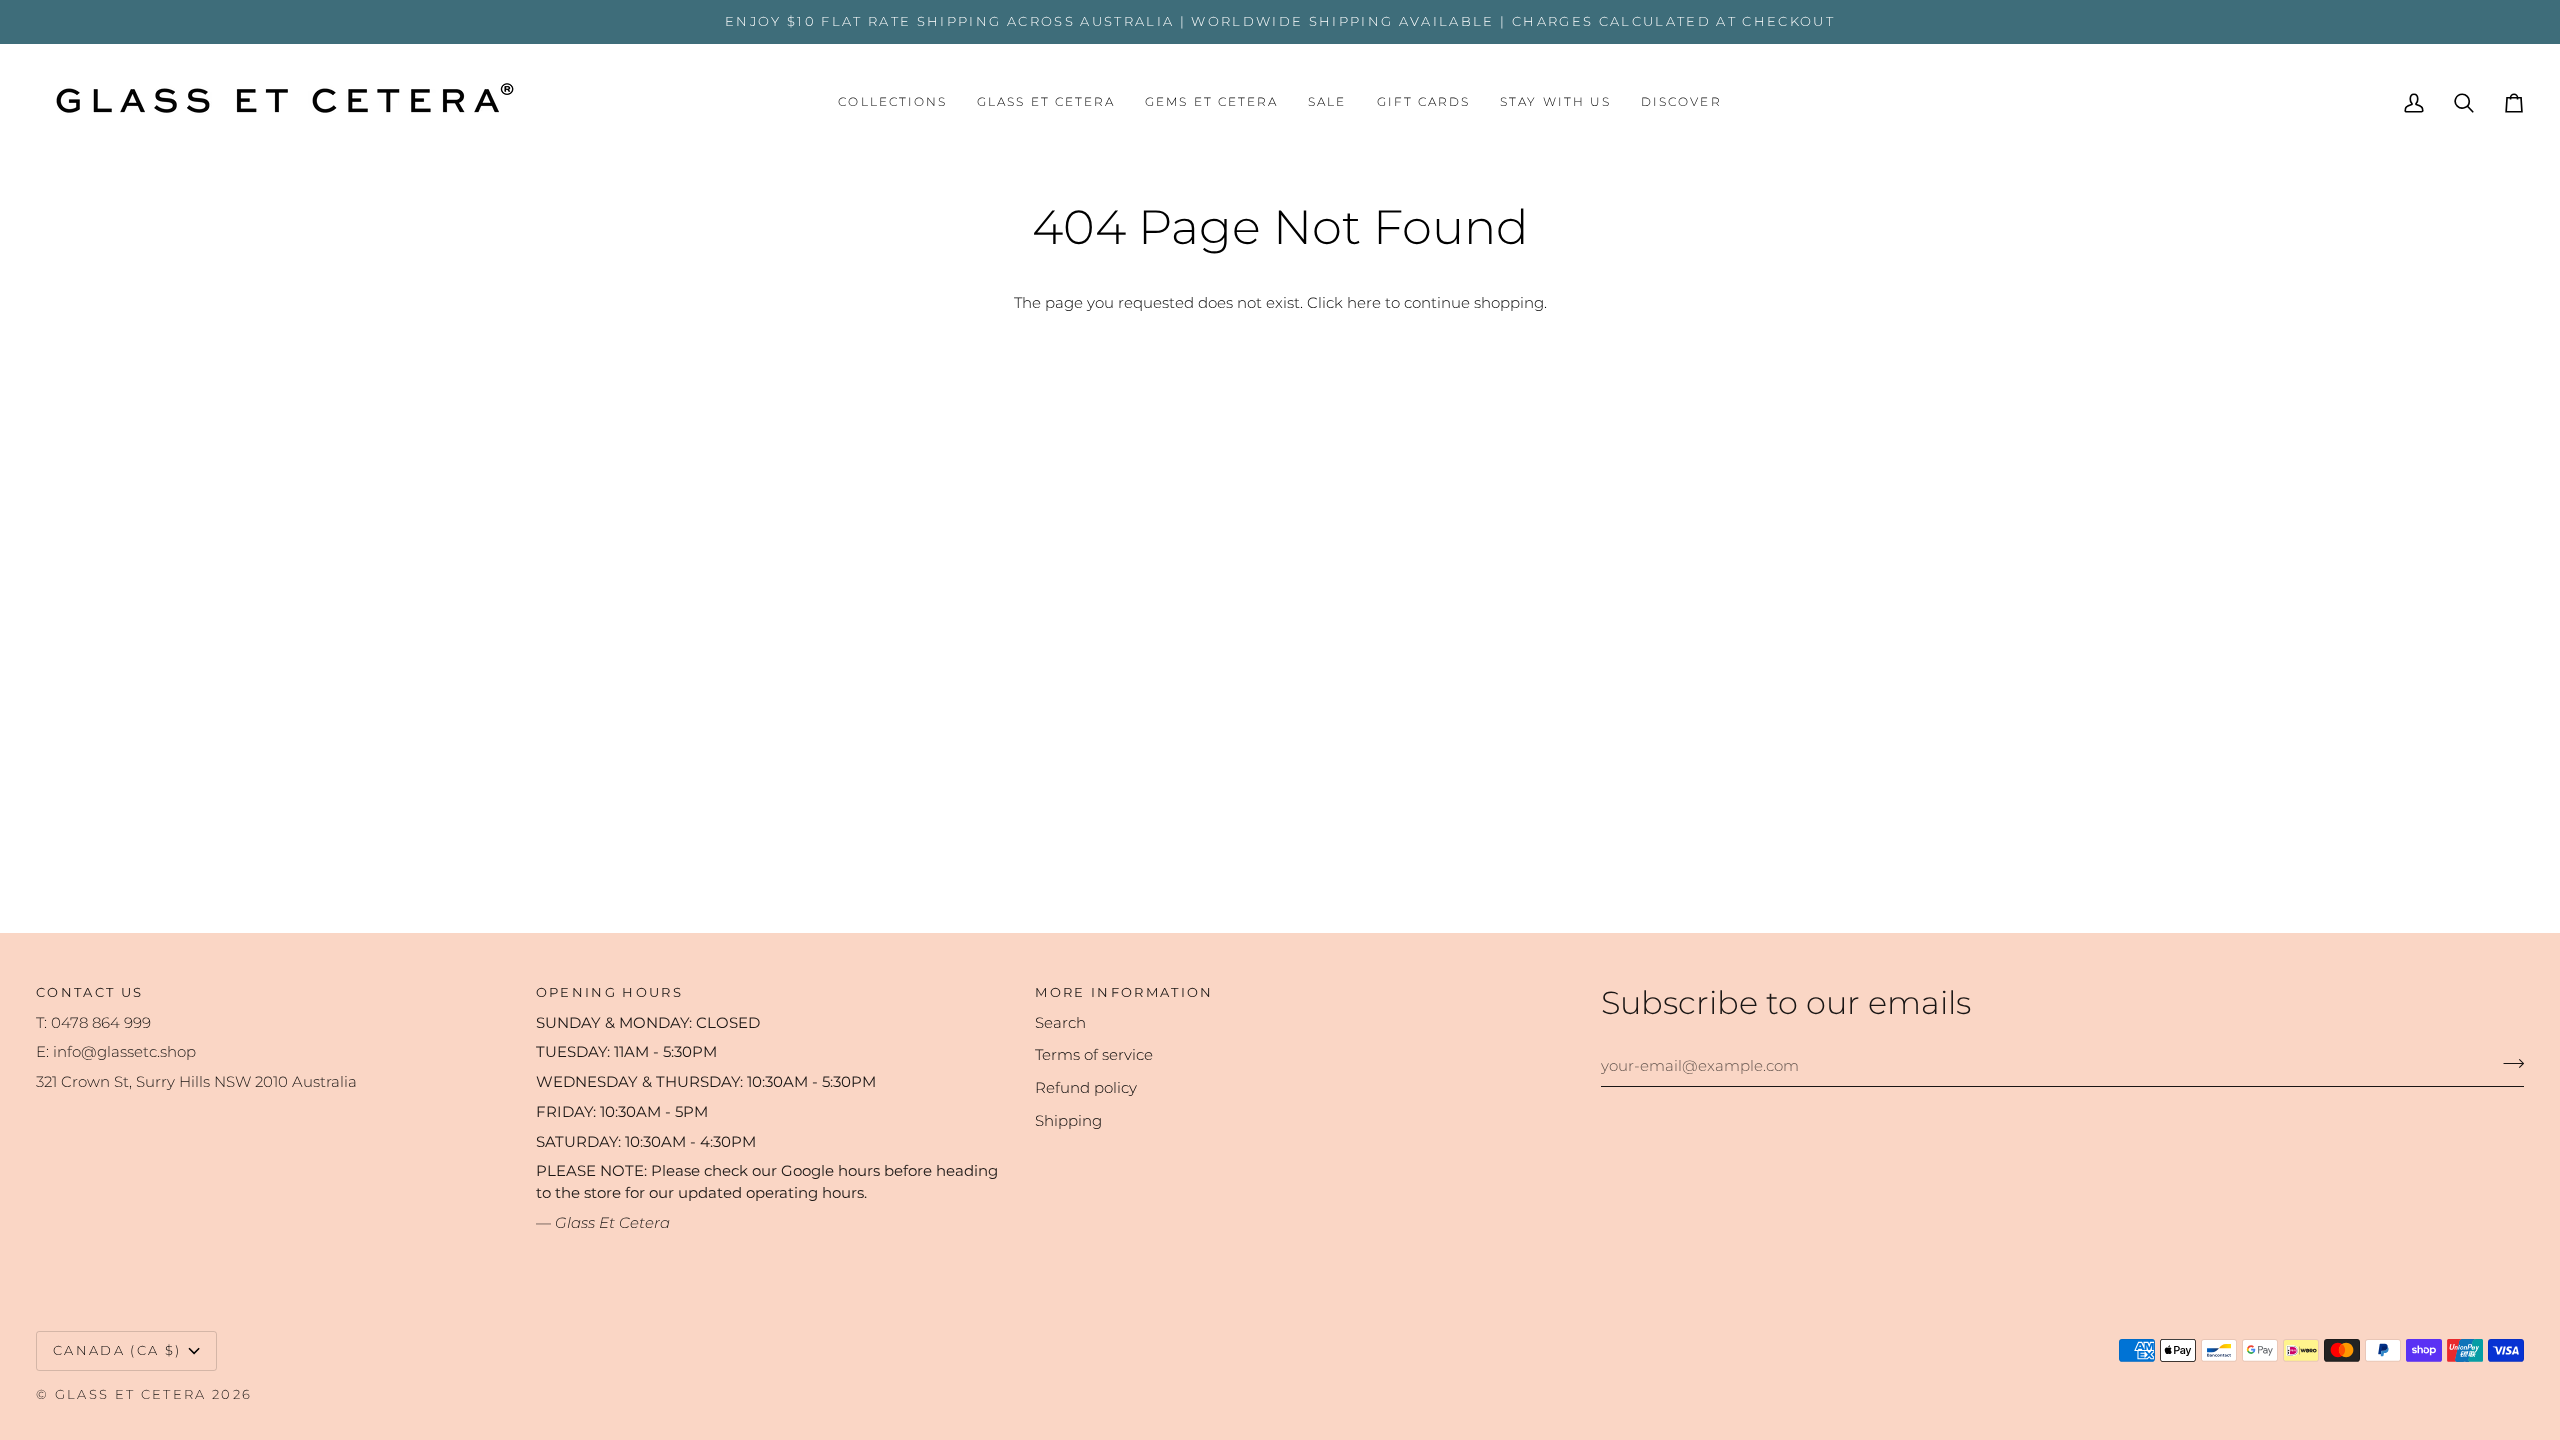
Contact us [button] (89, 992)
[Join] (2507, 1063)
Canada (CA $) (117, 1350)
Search (1060, 1023)
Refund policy (1086, 1088)
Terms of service (1094, 1055)
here (1364, 303)
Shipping (1068, 1121)
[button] (892, 103)
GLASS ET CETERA (131, 1394)
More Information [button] (1124, 992)
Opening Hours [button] (609, 992)
